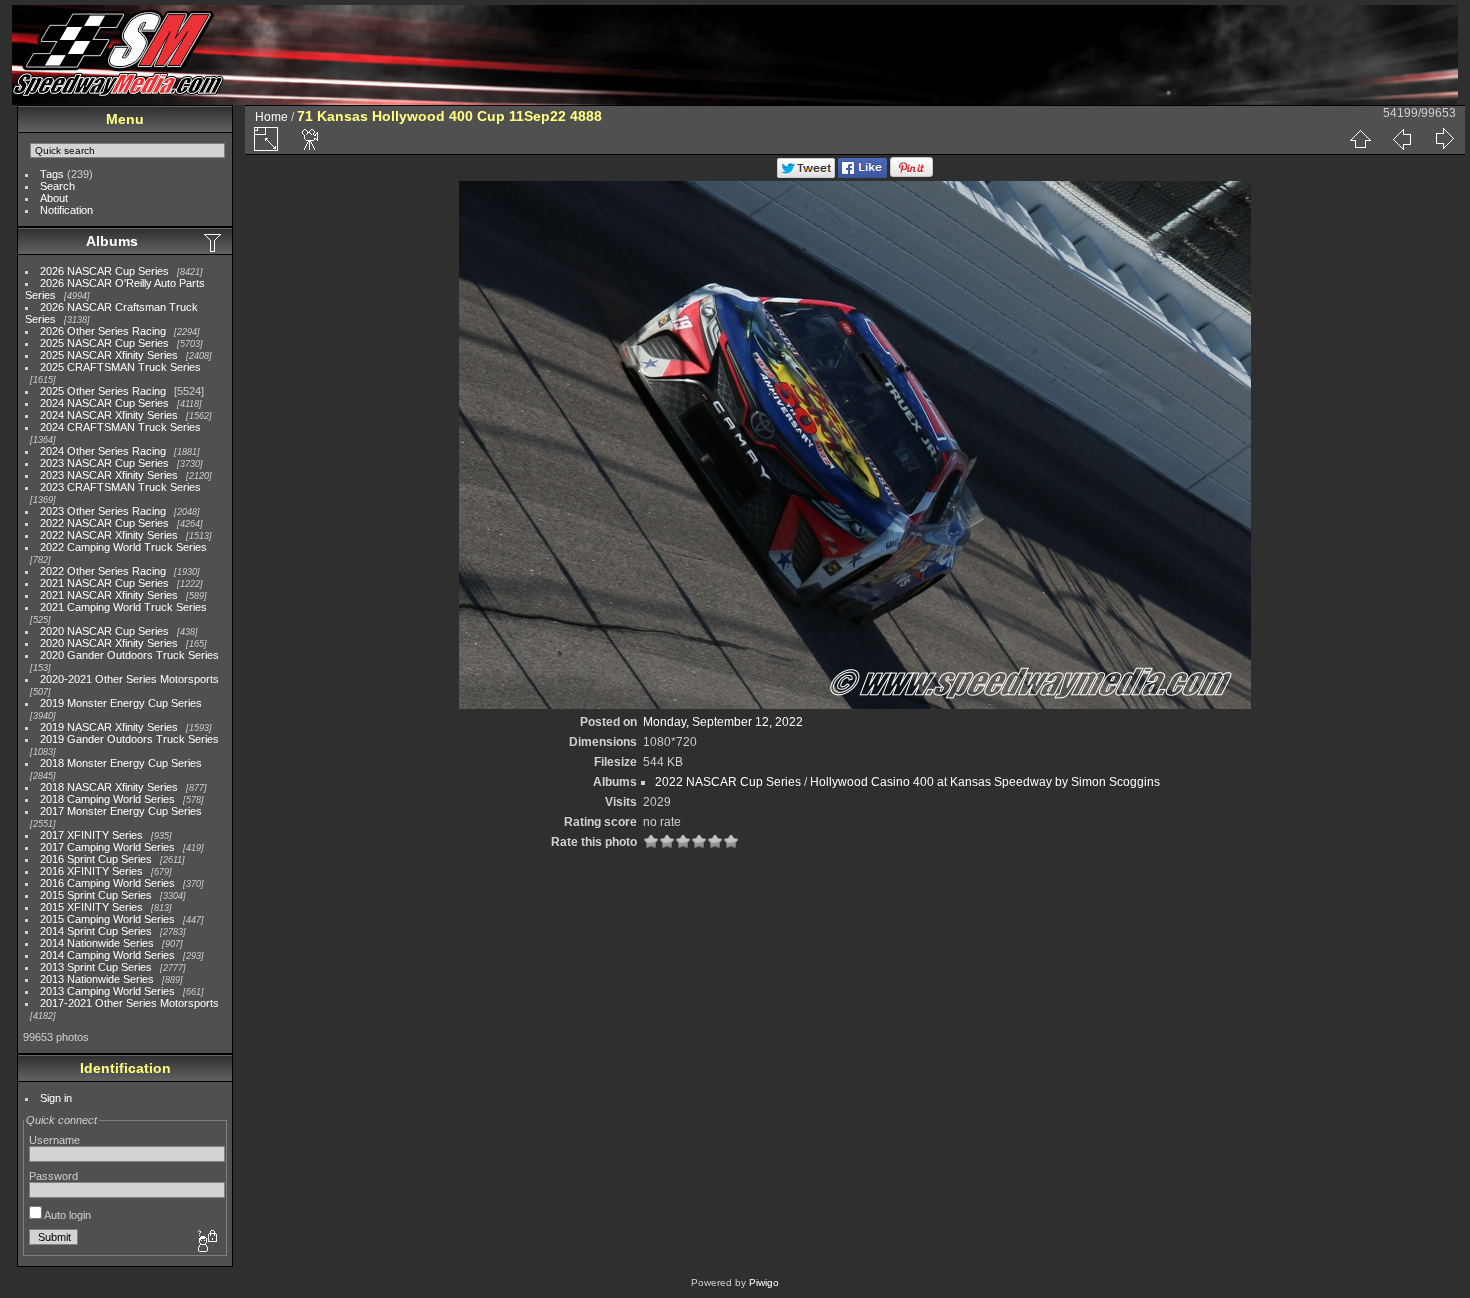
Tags (52, 174)
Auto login (66, 1215)
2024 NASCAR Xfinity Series (109, 415)
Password (53, 1176)
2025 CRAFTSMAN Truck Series (120, 367)
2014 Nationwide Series (97, 943)
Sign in (56, 1098)
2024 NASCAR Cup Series (104, 403)
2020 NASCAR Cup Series (104, 631)
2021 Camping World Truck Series (123, 607)
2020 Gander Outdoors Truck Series (129, 655)
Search (57, 186)
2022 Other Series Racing (103, 571)
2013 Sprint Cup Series (96, 967)
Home (271, 117)
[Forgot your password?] (206, 1242)
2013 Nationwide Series (97, 979)
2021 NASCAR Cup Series (104, 583)
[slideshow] (311, 139)
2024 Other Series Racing (103, 451)
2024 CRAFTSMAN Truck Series (120, 427)
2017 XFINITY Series (91, 835)
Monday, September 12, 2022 (723, 722)
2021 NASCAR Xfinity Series (109, 595)
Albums (112, 241)
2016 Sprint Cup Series (96, 859)
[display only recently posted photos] (214, 242)
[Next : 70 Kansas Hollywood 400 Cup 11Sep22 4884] (1444, 139)
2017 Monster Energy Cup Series (121, 811)
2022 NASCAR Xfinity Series (109, 535)
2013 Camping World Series (107, 991)
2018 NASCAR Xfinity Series (109, 787)
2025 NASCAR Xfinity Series (109, 355)
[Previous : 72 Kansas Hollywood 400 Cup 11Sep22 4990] (1402, 139)
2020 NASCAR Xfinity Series (109, 643)
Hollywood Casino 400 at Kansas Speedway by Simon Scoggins (985, 782)
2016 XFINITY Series (91, 871)
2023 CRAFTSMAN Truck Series (120, 487)
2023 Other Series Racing (103, 511)
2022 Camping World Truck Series (123, 547)
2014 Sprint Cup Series (96, 931)
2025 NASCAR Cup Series (104, 343)
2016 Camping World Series (107, 883)
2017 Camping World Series (107, 847)
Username (54, 1140)
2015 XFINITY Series (91, 907)
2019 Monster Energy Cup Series (121, 703)
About (54, 198)
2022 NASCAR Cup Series (104, 523)
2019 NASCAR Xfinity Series (109, 727)
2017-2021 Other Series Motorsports (129, 1003)
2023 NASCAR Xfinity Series (109, 475)
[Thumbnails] (1360, 139)
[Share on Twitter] (806, 174)
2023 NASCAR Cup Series (104, 463)
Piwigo (764, 1282)
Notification (66, 210)
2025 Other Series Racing (103, 391)
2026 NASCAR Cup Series (104, 271)
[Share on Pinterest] (911, 174)
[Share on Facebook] (862, 174)
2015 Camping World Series (107, 919)
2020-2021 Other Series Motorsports (129, 679)
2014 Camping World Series (107, 955)
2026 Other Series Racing (103, 331)
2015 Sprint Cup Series (96, 895)
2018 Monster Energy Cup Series (121, 763)
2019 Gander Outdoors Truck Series (129, 739)
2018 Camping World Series (107, 799)
